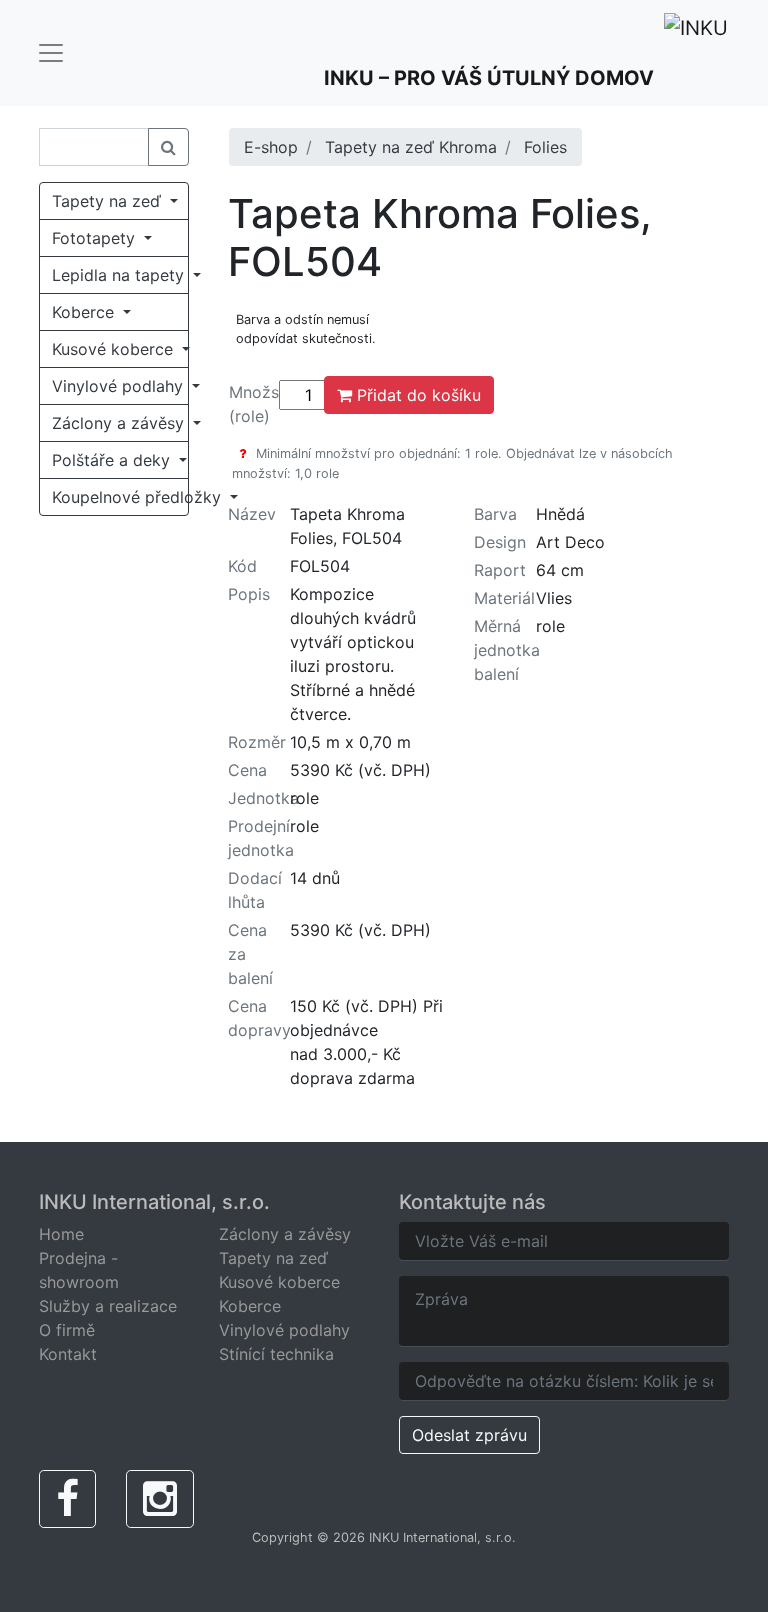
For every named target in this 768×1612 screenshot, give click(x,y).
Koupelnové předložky (120, 497)
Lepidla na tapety (120, 275)
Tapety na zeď (109, 201)
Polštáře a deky (113, 460)
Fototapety (96, 238)
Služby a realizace (108, 1306)
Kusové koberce (115, 349)
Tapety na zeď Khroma (411, 147)
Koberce (85, 312)
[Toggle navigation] (51, 53)
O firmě (67, 1330)
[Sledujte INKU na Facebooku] (67, 1499)
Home (61, 1234)
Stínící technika (276, 1354)
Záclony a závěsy (120, 423)
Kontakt (68, 1354)
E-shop (271, 147)
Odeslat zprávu (469, 1435)
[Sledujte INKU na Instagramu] (160, 1499)
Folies (545, 147)
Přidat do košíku (416, 395)
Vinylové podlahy (120, 386)
